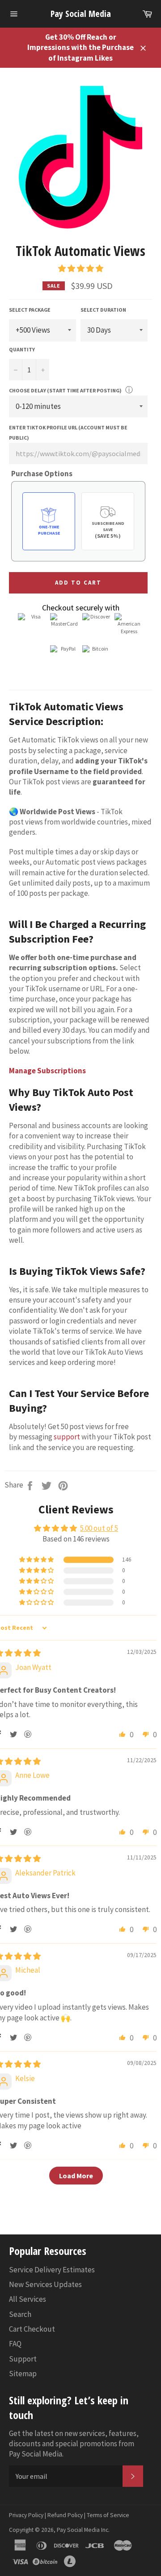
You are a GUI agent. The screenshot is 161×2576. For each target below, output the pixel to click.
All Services (28, 2299)
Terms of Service (108, 2515)
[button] (81, 268)
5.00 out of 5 (99, 1528)
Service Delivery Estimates (52, 2270)
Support (23, 2359)
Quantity (22, 349)
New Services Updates (45, 2284)
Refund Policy (65, 2515)
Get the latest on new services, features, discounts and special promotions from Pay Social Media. (74, 2444)
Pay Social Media (81, 14)
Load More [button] (76, 2176)
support (67, 1437)
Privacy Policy (26, 2515)
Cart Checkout (32, 2329)
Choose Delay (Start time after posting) (65, 390)
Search (20, 2314)
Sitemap (23, 2374)
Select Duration (103, 310)
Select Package (30, 310)
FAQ (15, 2344)
